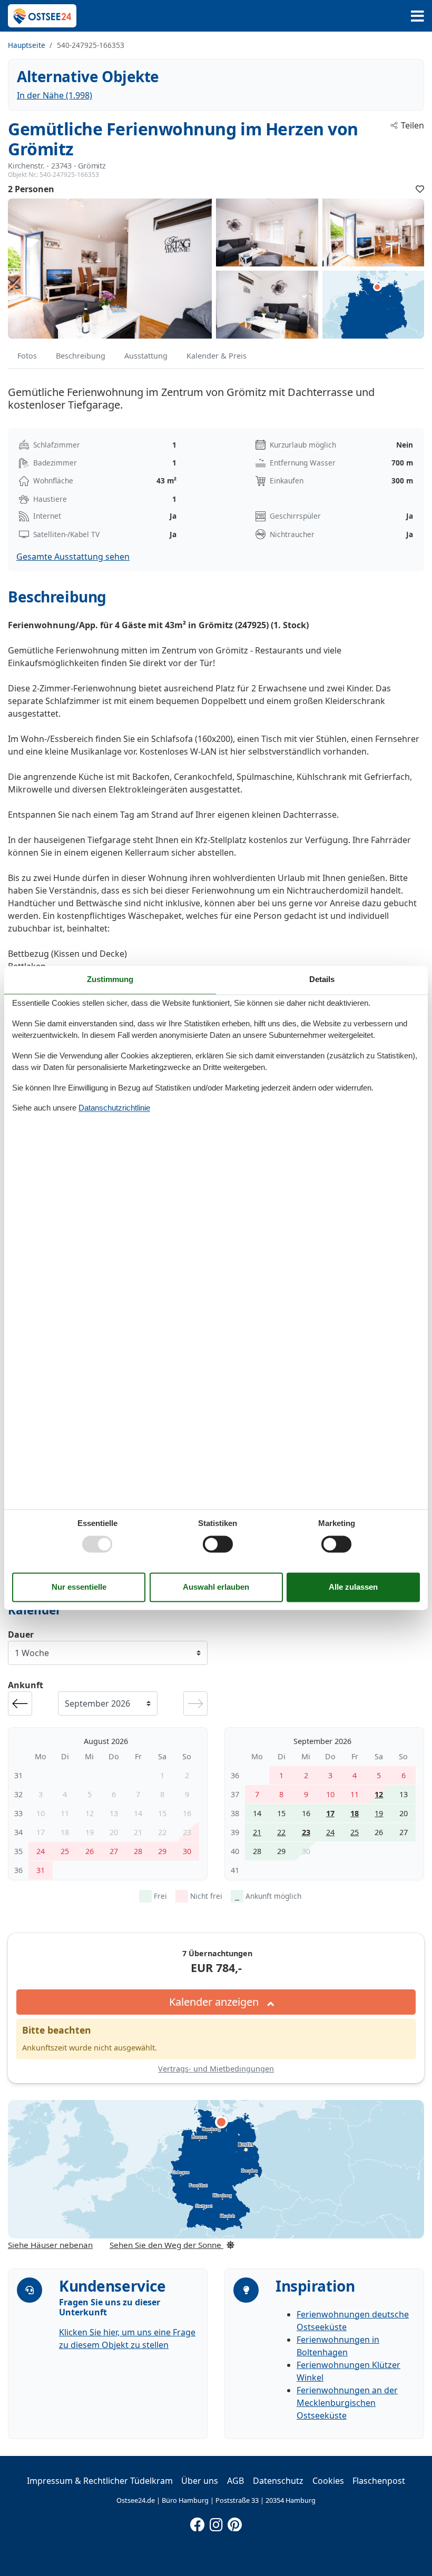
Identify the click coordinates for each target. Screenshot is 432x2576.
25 (355, 1832)
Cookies (328, 2481)
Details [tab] (322, 979)
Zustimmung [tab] (110, 979)
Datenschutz (278, 2481)
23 (306, 1832)
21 (257, 1832)
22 (281, 1832)
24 (330, 1832)
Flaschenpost (379, 2481)
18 (355, 1813)
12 (379, 1794)
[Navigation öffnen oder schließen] (418, 16)
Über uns (200, 2481)
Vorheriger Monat (20, 1703)
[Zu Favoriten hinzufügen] (420, 189)
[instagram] (216, 2522)
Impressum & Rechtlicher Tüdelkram (100, 2481)
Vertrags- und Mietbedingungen (216, 2069)
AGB (235, 2481)
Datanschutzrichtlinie (114, 1108)
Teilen (413, 125)
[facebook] (198, 2522)
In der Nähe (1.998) (55, 95)
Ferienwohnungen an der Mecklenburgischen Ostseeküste (347, 2403)
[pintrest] (234, 2522)
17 (330, 1813)
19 (379, 1813)
